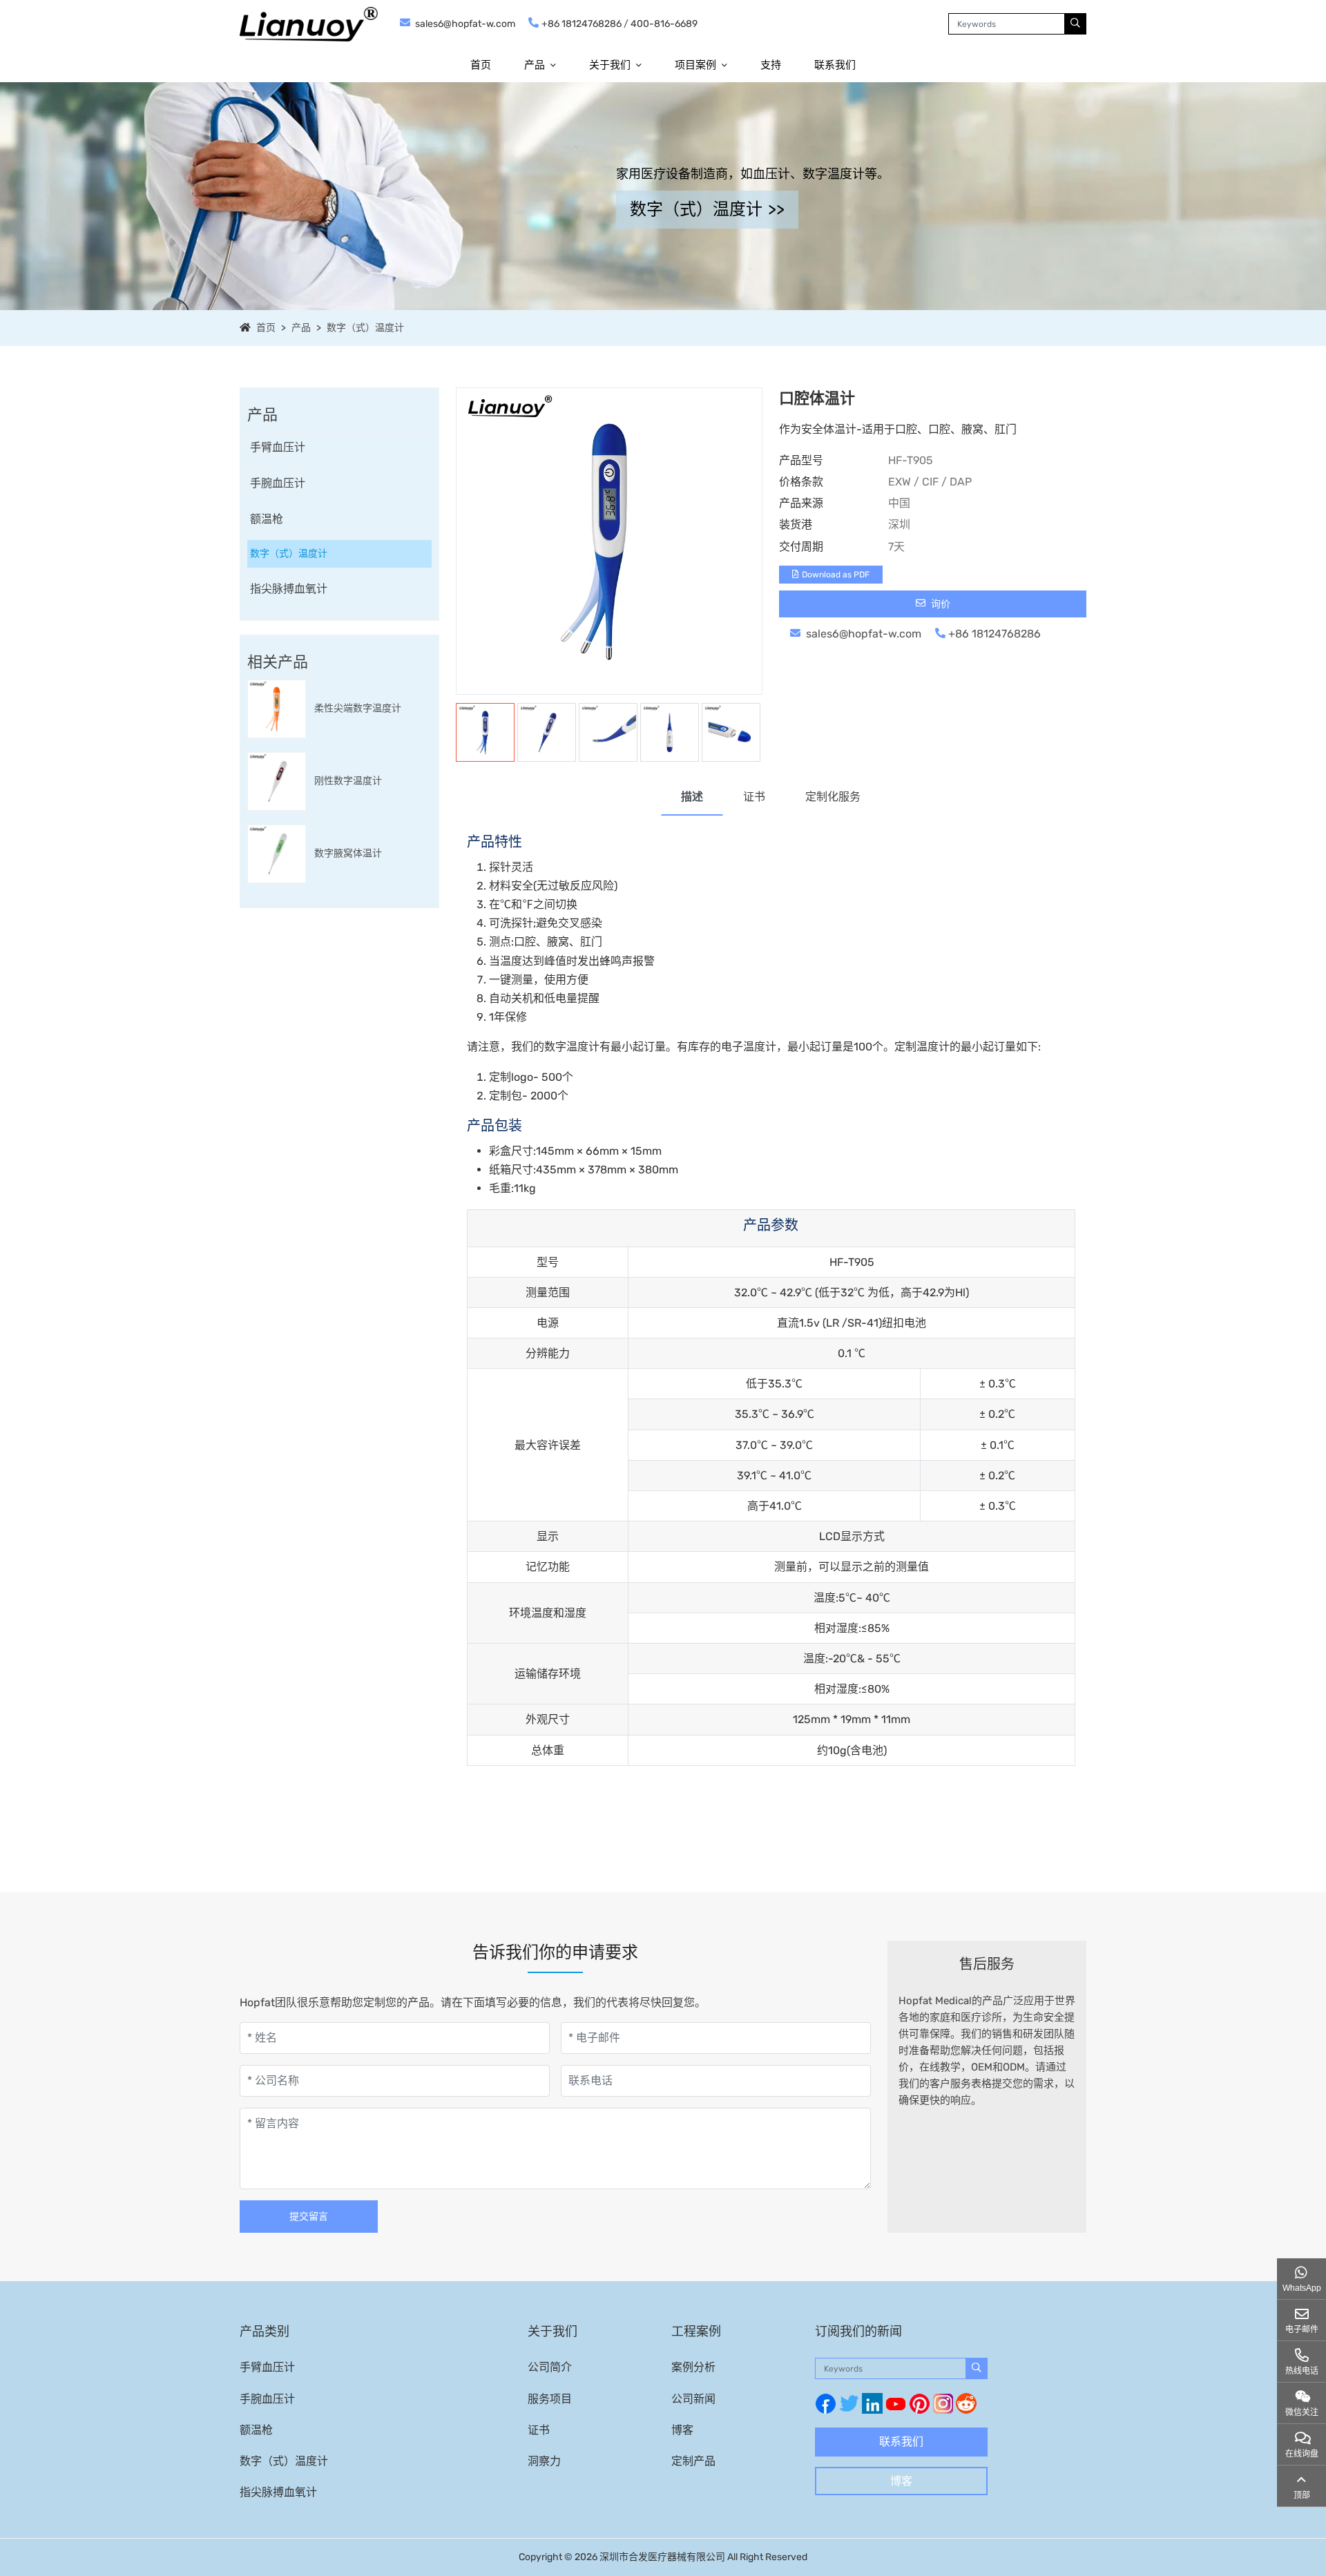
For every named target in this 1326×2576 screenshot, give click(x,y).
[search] (1075, 24)
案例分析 (693, 2367)
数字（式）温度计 (365, 328)
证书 (754, 797)
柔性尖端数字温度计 (358, 708)
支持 (771, 65)
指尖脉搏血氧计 (289, 589)
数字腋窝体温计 (348, 853)
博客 (682, 2430)
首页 (481, 65)
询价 (940, 604)
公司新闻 (693, 2399)
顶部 (1302, 2495)
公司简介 (550, 2367)
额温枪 (267, 519)
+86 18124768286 (582, 24)
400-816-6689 (664, 24)
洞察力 (544, 2461)
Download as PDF (836, 575)
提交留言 (309, 2217)
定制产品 (693, 2461)
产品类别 (265, 2332)
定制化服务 (833, 797)
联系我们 (835, 65)
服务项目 (550, 2399)
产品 (535, 65)
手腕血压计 (278, 483)
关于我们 (610, 65)
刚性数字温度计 (348, 781)
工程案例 (696, 2332)
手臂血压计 (278, 447)
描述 (692, 797)
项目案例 (695, 65)
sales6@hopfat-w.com (465, 24)
